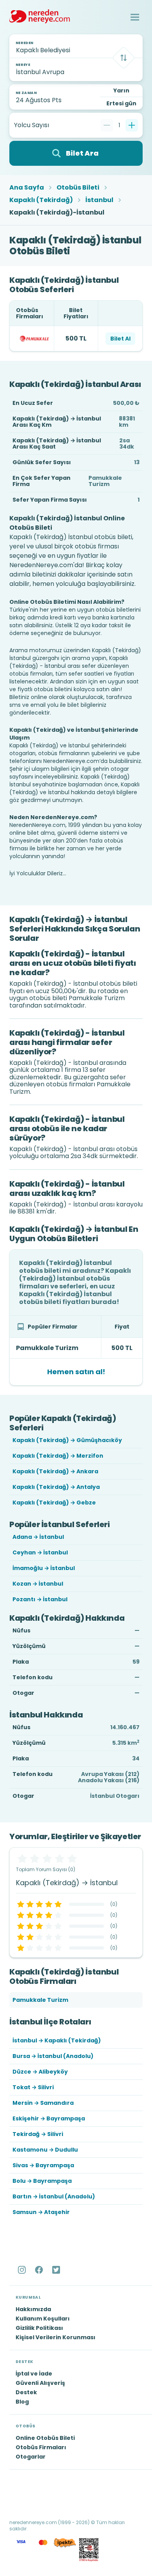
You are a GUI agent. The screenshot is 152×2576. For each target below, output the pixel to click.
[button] (135, 17)
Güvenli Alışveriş (40, 2383)
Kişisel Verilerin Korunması (56, 2337)
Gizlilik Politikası (39, 2328)
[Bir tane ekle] (132, 125)
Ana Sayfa (27, 188)
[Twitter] (57, 2270)
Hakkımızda (33, 2309)
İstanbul (99, 200)
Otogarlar (31, 2457)
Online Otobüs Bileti (45, 2438)
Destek (26, 2392)
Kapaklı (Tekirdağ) (41, 200)
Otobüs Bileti (78, 188)
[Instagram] (23, 2270)
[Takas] (124, 58)
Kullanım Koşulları (43, 2319)
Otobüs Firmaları (41, 2447)
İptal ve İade (34, 2374)
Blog (22, 2402)
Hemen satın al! (76, 1372)
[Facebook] (40, 2270)
